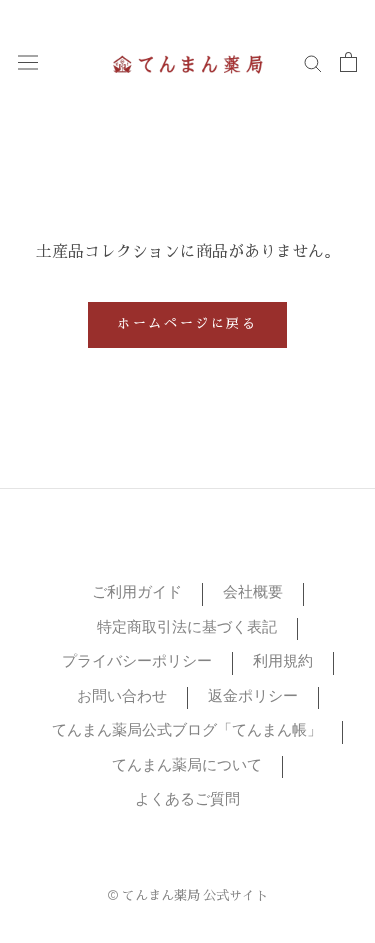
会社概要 (253, 593)
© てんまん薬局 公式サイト (187, 897)
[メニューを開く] (28, 62)
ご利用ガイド (137, 593)
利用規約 (283, 662)
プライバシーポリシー (137, 662)
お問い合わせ (122, 697)
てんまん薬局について (187, 766)
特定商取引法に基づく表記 (187, 628)
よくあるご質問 (187, 800)
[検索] (313, 62)
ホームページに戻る (187, 325)
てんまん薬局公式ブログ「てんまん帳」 (187, 731)
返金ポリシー (253, 697)
